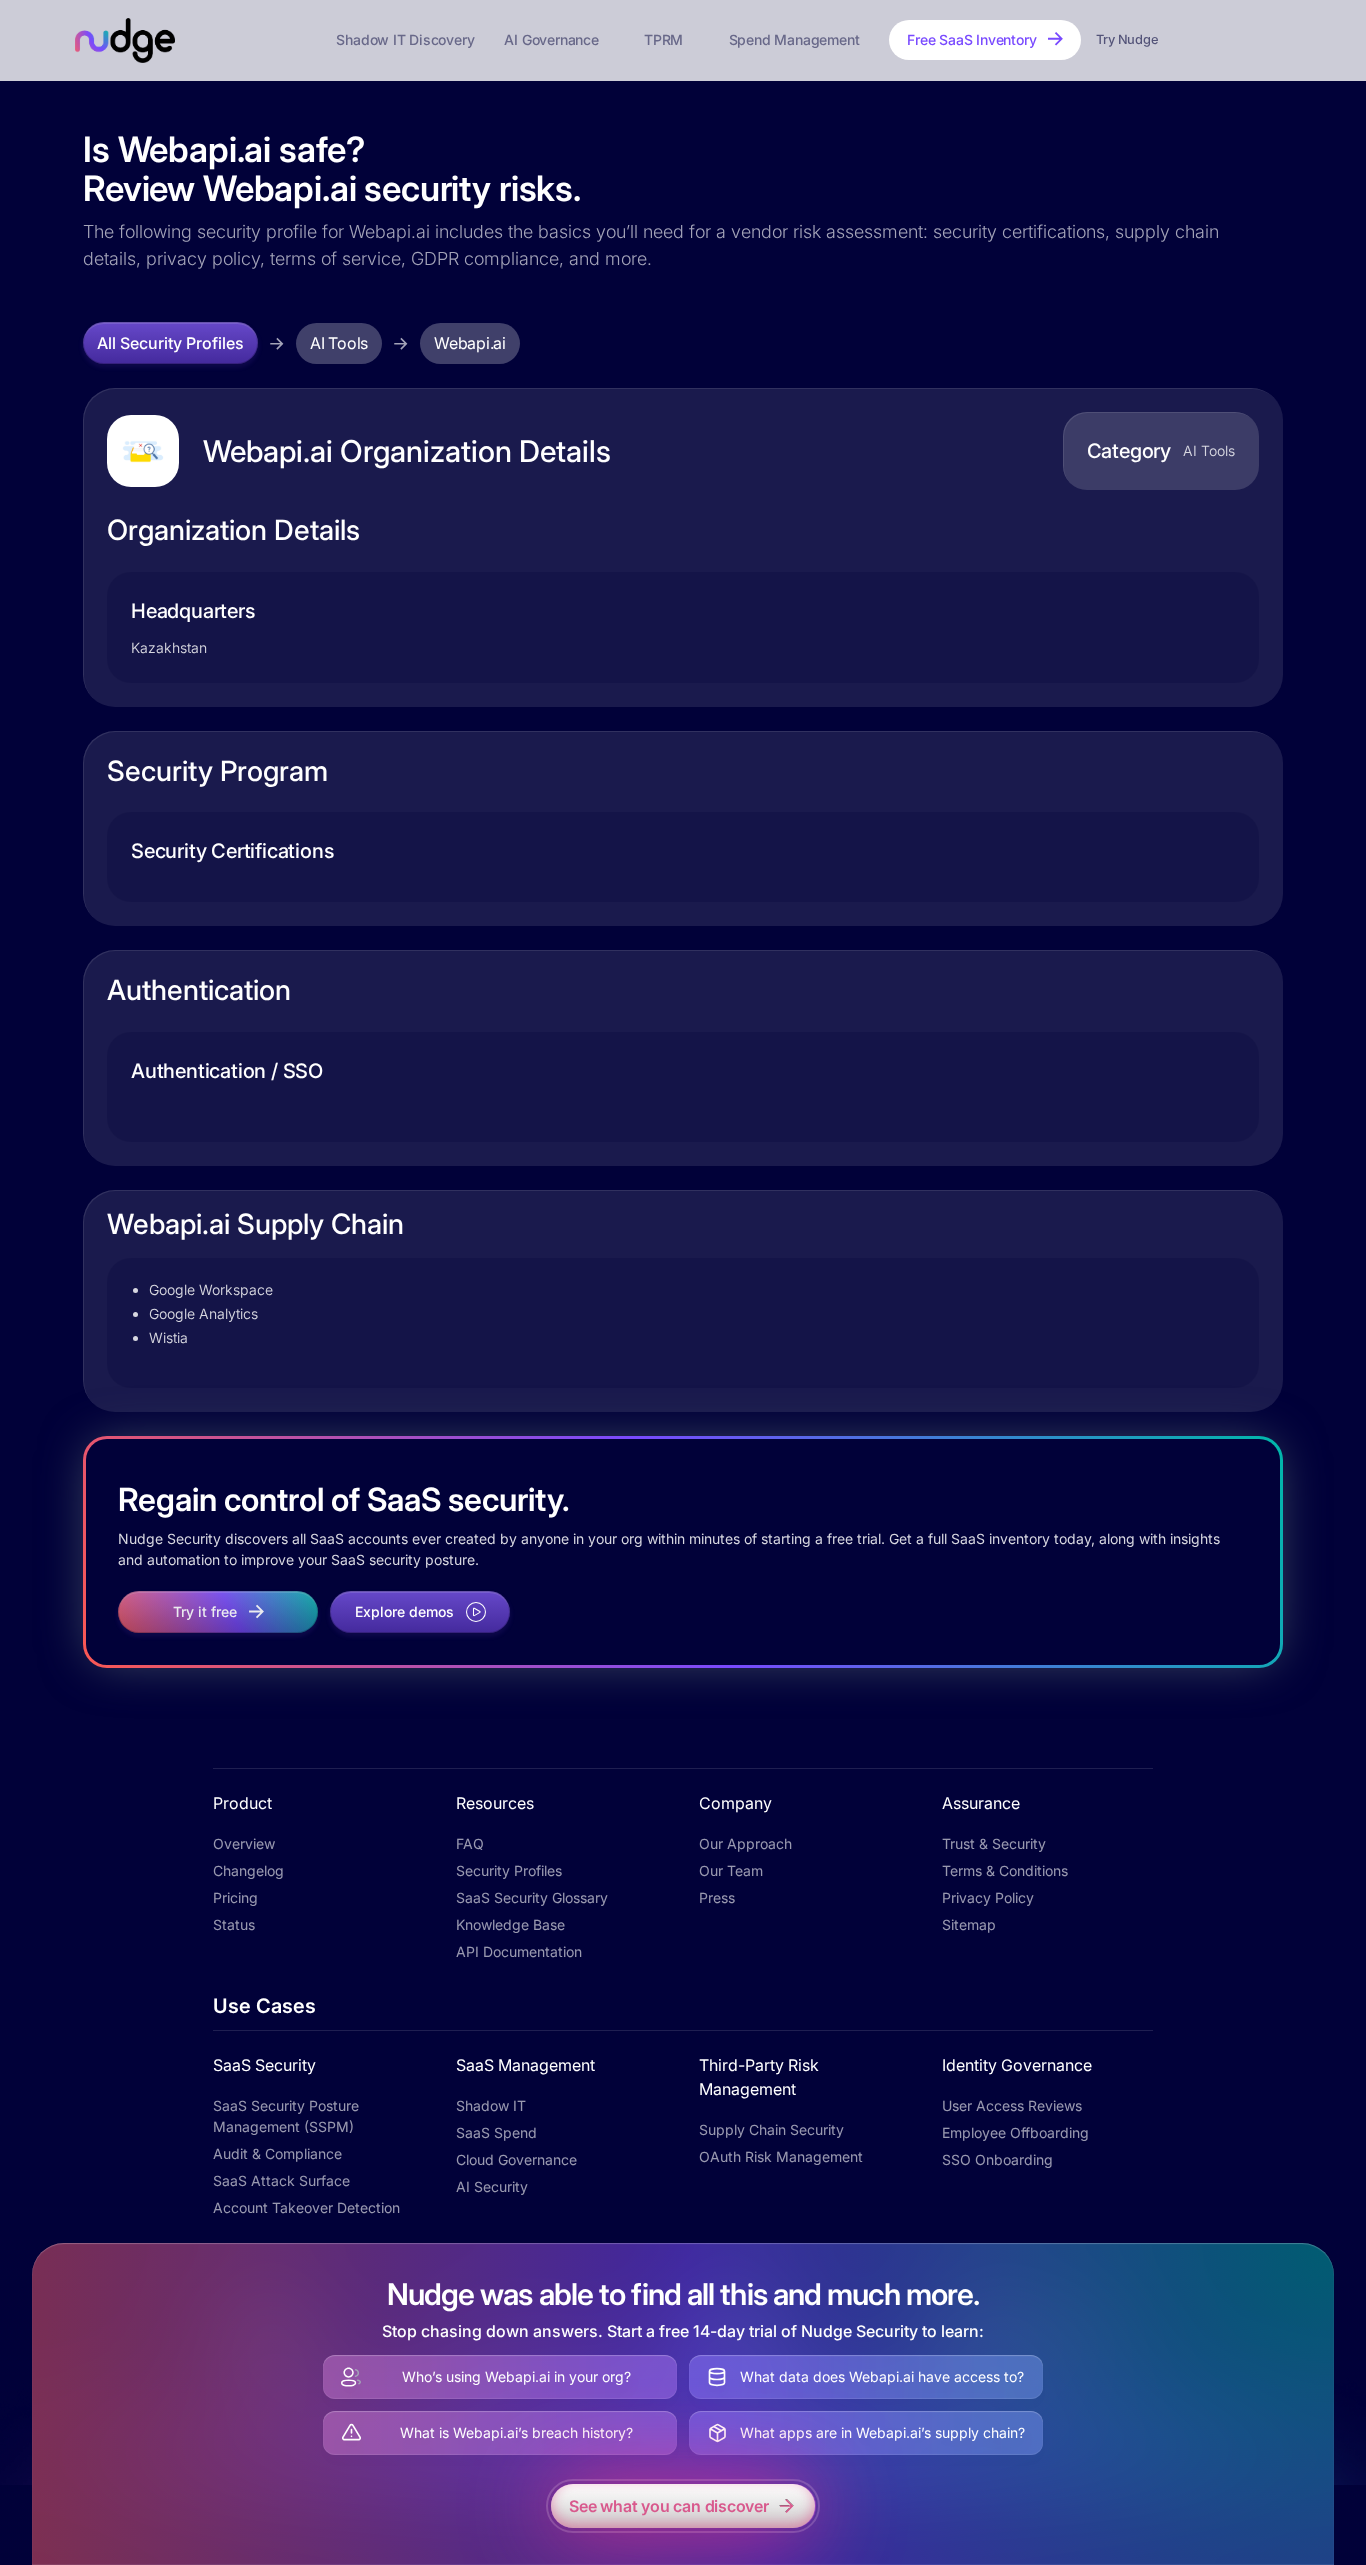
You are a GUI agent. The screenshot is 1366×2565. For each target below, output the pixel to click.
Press (717, 1897)
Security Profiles (509, 1870)
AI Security (492, 2186)
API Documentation (519, 1951)
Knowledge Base (510, 1924)
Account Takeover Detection (306, 2207)
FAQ (470, 1843)
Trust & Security (994, 1843)
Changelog (248, 1870)
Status (234, 1924)
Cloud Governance (516, 2159)
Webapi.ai (470, 343)
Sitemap (969, 1924)
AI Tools (339, 343)
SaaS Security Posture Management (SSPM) (286, 2116)
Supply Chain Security (771, 2129)
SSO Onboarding (997, 2159)
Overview (244, 1843)
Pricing (235, 1897)
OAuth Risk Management (781, 2156)
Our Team (731, 1870)
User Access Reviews (1012, 2105)
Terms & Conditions (1005, 1870)
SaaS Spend (496, 2132)
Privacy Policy (988, 1897)
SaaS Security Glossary (532, 1897)
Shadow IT (491, 2105)
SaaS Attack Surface (281, 2180)
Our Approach (745, 1843)
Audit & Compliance (277, 2153)
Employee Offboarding (1015, 2132)
